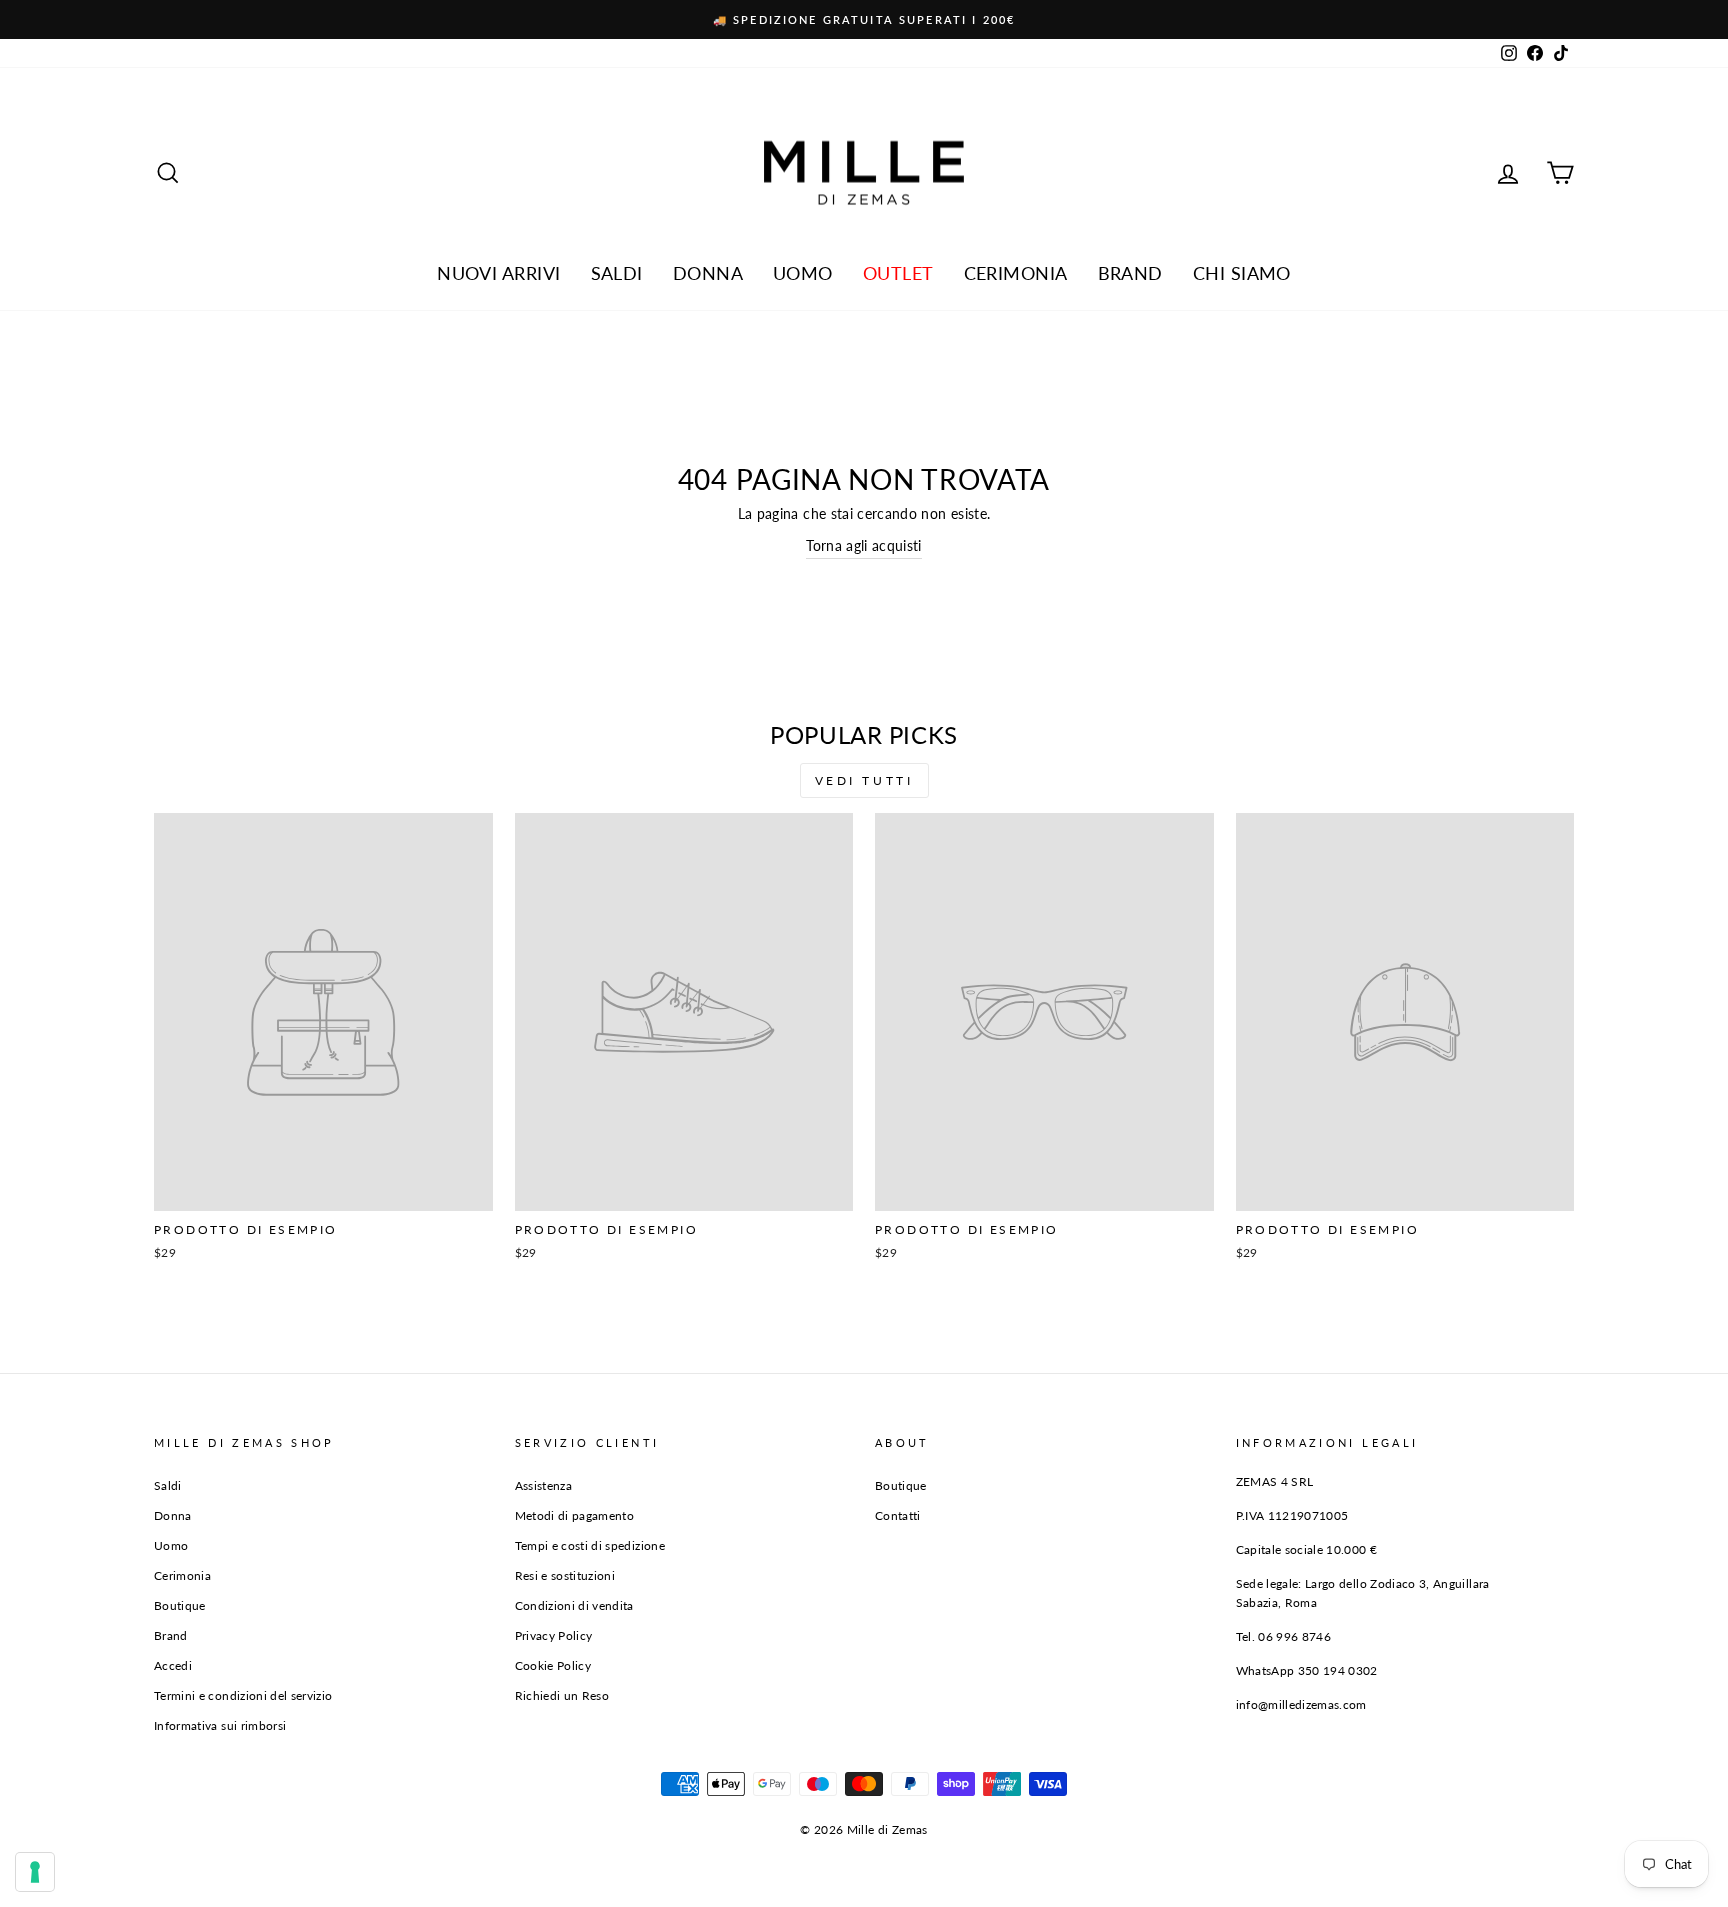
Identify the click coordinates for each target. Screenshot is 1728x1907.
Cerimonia (1016, 273)
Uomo (803, 273)
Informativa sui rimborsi (220, 1725)
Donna (708, 273)
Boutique (180, 1605)
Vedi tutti (864, 780)
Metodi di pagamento (575, 1515)
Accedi (173, 1665)
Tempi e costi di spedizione (590, 1545)
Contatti (898, 1515)
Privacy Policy (554, 1635)
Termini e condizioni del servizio (243, 1695)
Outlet (898, 273)
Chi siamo (1242, 273)
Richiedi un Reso (562, 1695)
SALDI (617, 273)
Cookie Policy (553, 1665)
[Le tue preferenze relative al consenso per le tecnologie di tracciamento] (35, 1872)
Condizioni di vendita (574, 1605)
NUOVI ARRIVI (498, 273)
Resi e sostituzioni (565, 1575)
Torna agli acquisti (864, 545)
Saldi (168, 1485)
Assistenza (544, 1485)
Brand (1130, 273)
